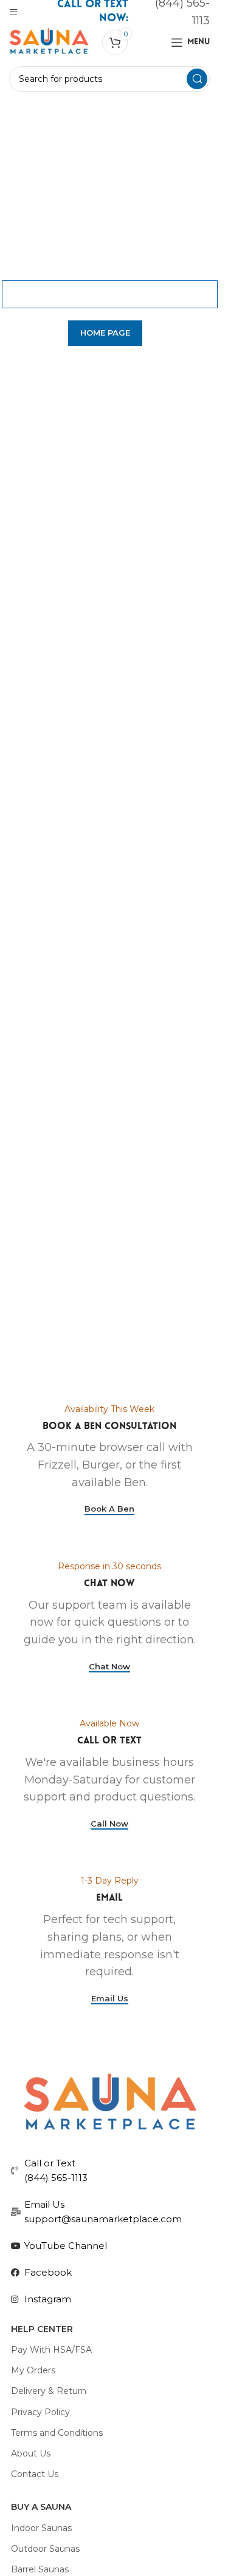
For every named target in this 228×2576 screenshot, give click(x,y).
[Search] (197, 79)
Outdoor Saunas (45, 2549)
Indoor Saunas (41, 2528)
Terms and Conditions (57, 2433)
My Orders (33, 2370)
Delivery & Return (49, 2391)
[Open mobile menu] (13, 12)
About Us (31, 2453)
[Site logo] (50, 42)
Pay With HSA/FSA (51, 2350)
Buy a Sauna (41, 2507)
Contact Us (35, 2474)
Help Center (42, 2329)
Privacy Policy (40, 2412)
